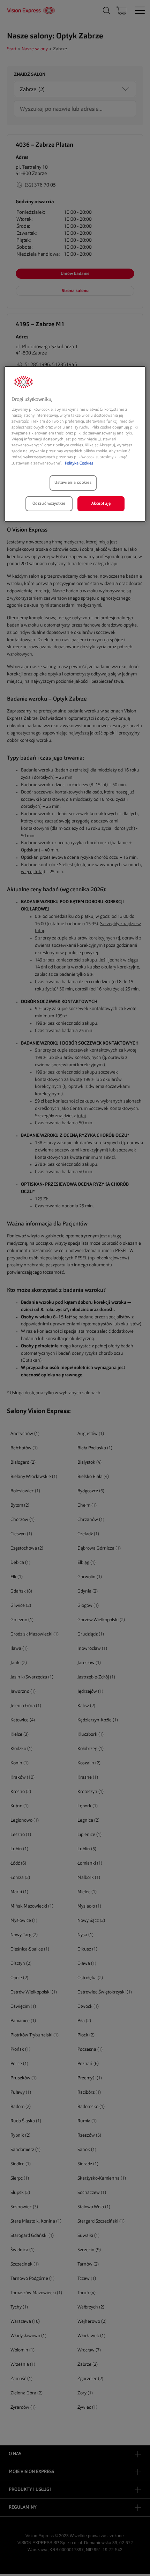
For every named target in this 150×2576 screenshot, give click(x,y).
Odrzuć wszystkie (49, 503)
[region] (75, 444)
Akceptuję (101, 503)
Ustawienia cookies (73, 482)
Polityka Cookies (79, 463)
